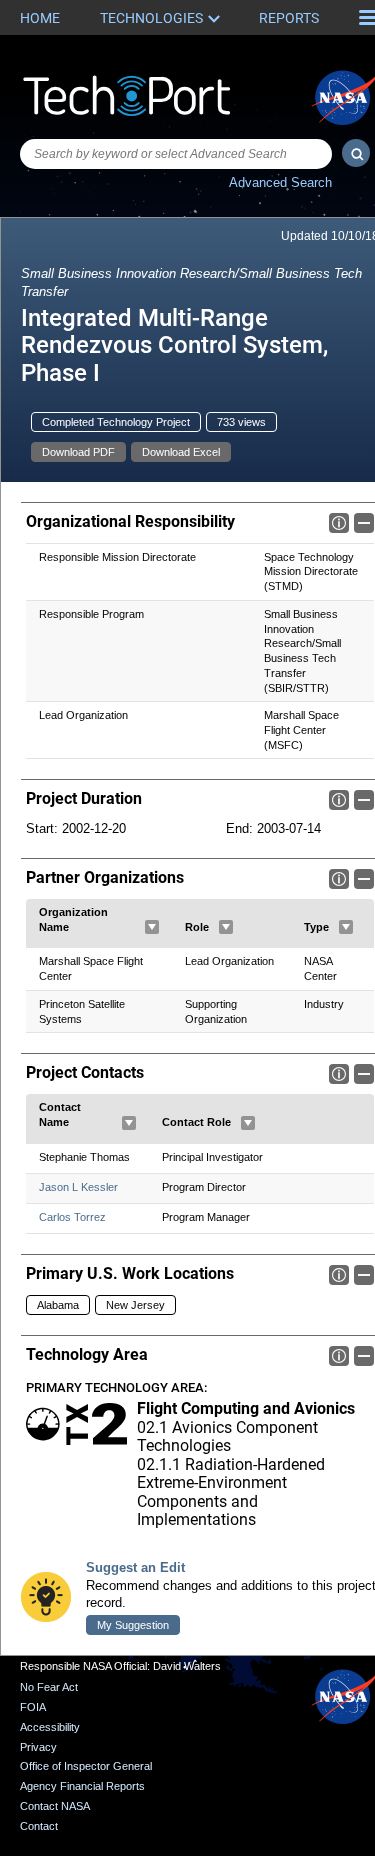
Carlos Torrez (72, 1217)
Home (40, 18)
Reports (289, 18)
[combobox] (176, 154)
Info (339, 523)
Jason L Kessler (78, 1187)
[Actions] (152, 927)
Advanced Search (280, 182)
